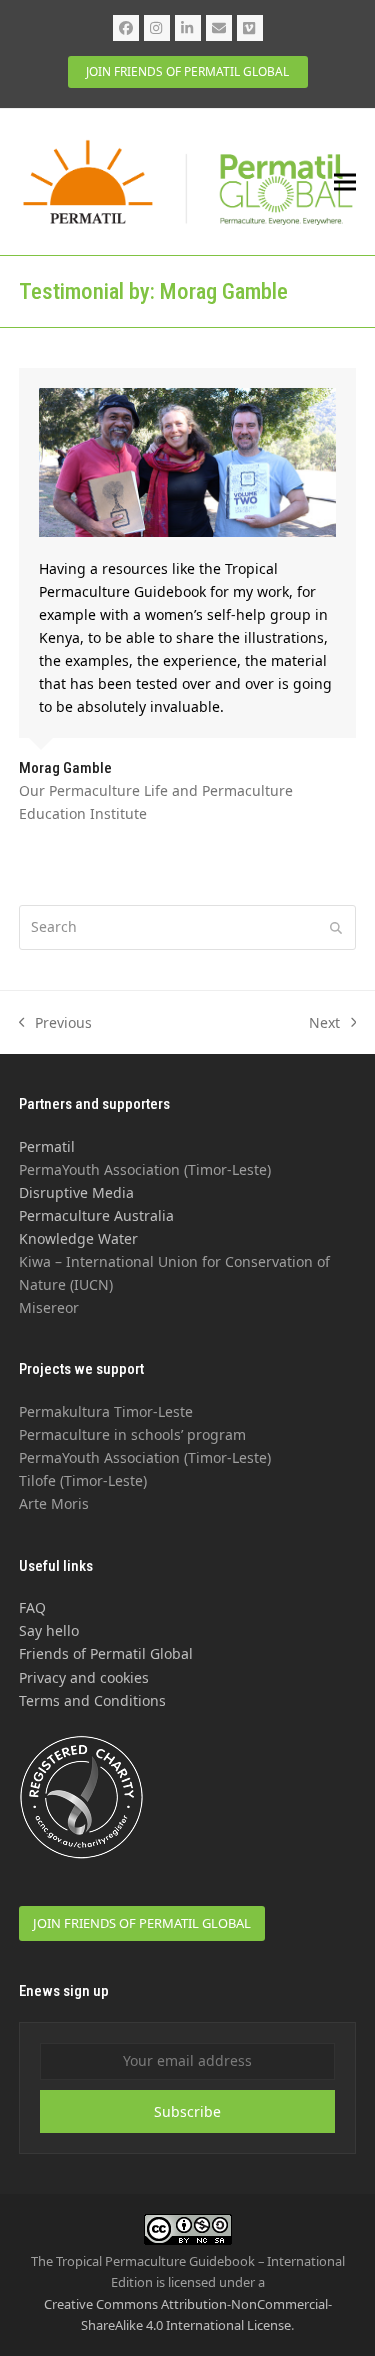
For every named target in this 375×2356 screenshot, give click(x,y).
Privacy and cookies (84, 1677)
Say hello (49, 1630)
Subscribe (187, 2111)
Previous (56, 1023)
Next (325, 1023)
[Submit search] (336, 927)
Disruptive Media (76, 1192)
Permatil (47, 1146)
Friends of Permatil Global (106, 1653)
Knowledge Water (78, 1238)
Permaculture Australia (96, 1215)
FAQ (32, 1607)
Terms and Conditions (92, 1700)
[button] (345, 182)
